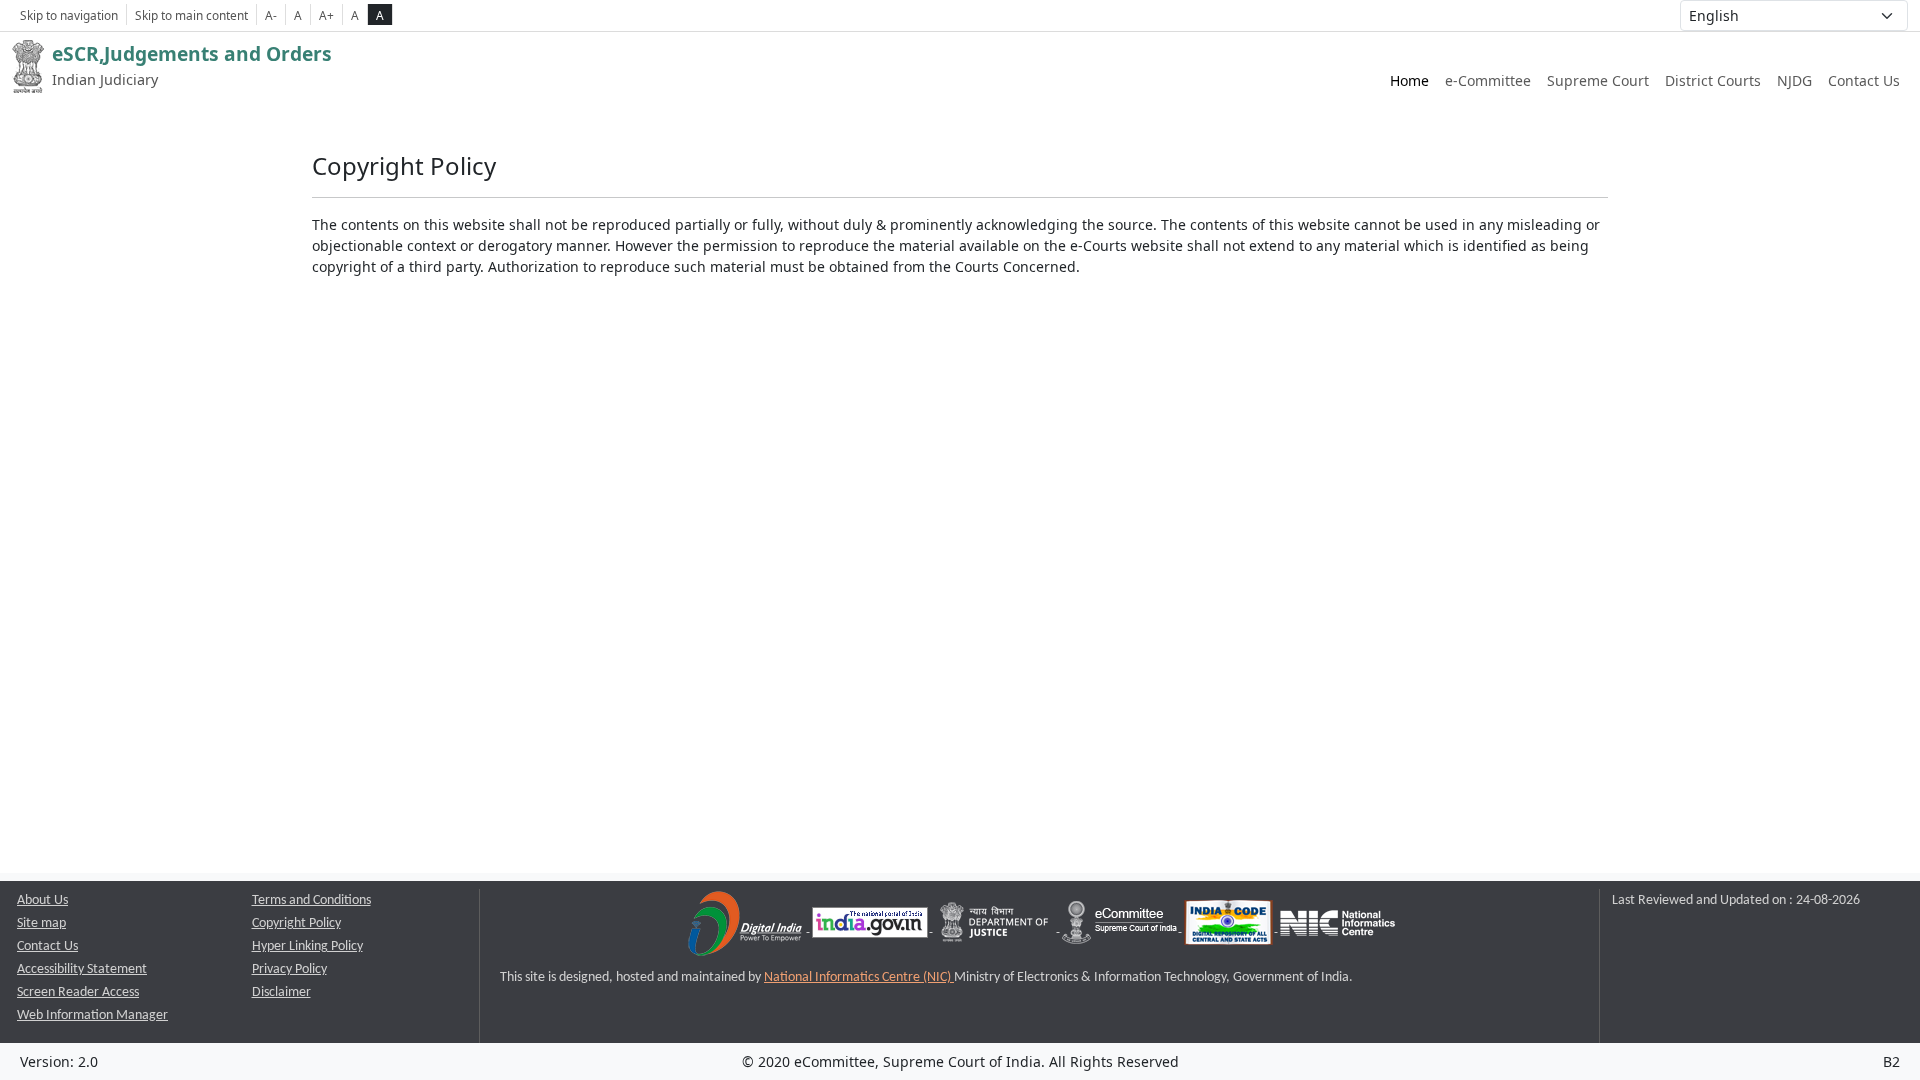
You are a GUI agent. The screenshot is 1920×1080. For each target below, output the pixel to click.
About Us (42, 900)
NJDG (1794, 80)
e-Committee (1488, 80)
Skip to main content (191, 15)
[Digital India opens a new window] (746, 927)
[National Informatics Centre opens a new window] (1337, 927)
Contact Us (1864, 80)
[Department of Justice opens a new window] (996, 927)
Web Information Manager (92, 1015)
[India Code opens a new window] (1230, 927)
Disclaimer (281, 992)
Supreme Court (1598, 80)
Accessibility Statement (82, 969)
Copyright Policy (296, 923)
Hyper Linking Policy (307, 946)
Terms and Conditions (311, 900)
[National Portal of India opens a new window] (871, 927)
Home (1409, 80)
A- (271, 15)
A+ (326, 15)
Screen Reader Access (78, 992)
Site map (41, 923)
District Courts (1713, 80)
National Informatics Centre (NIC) (859, 977)
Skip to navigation (69, 15)
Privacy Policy (289, 969)
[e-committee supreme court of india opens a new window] (1121, 927)
